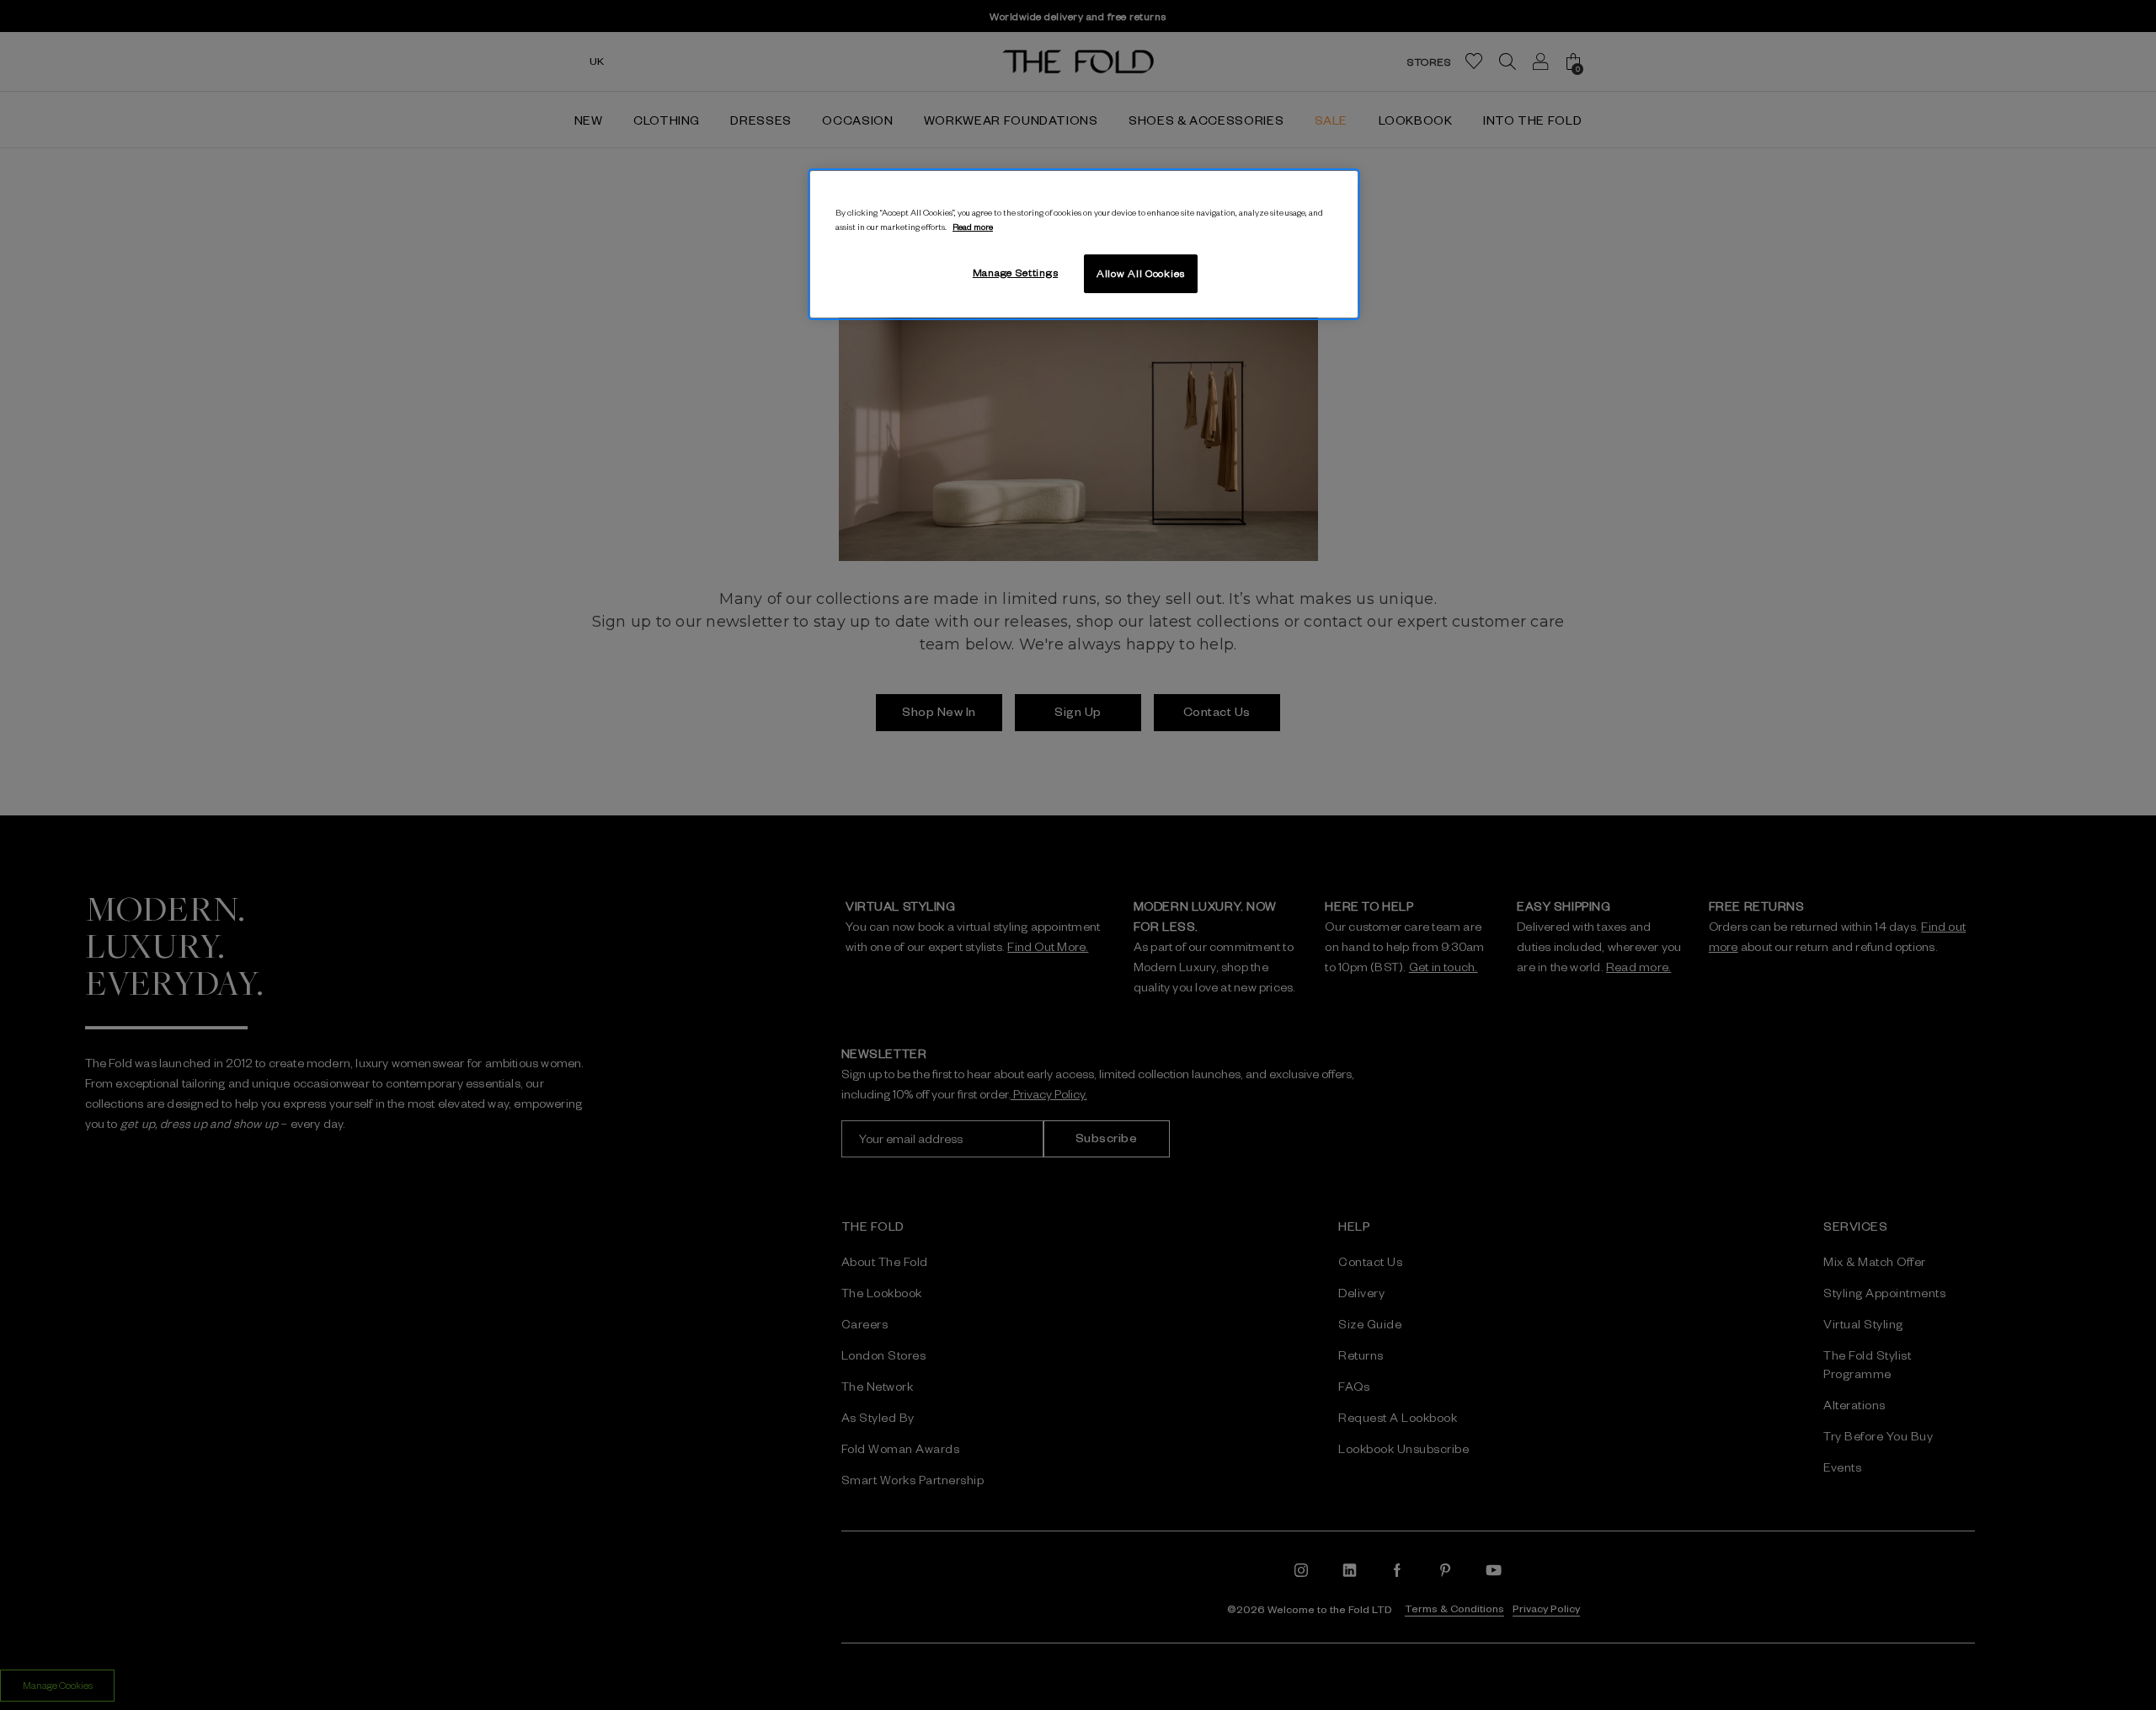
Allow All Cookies (1141, 273)
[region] (1084, 244)
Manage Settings (1016, 272)
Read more (973, 226)
